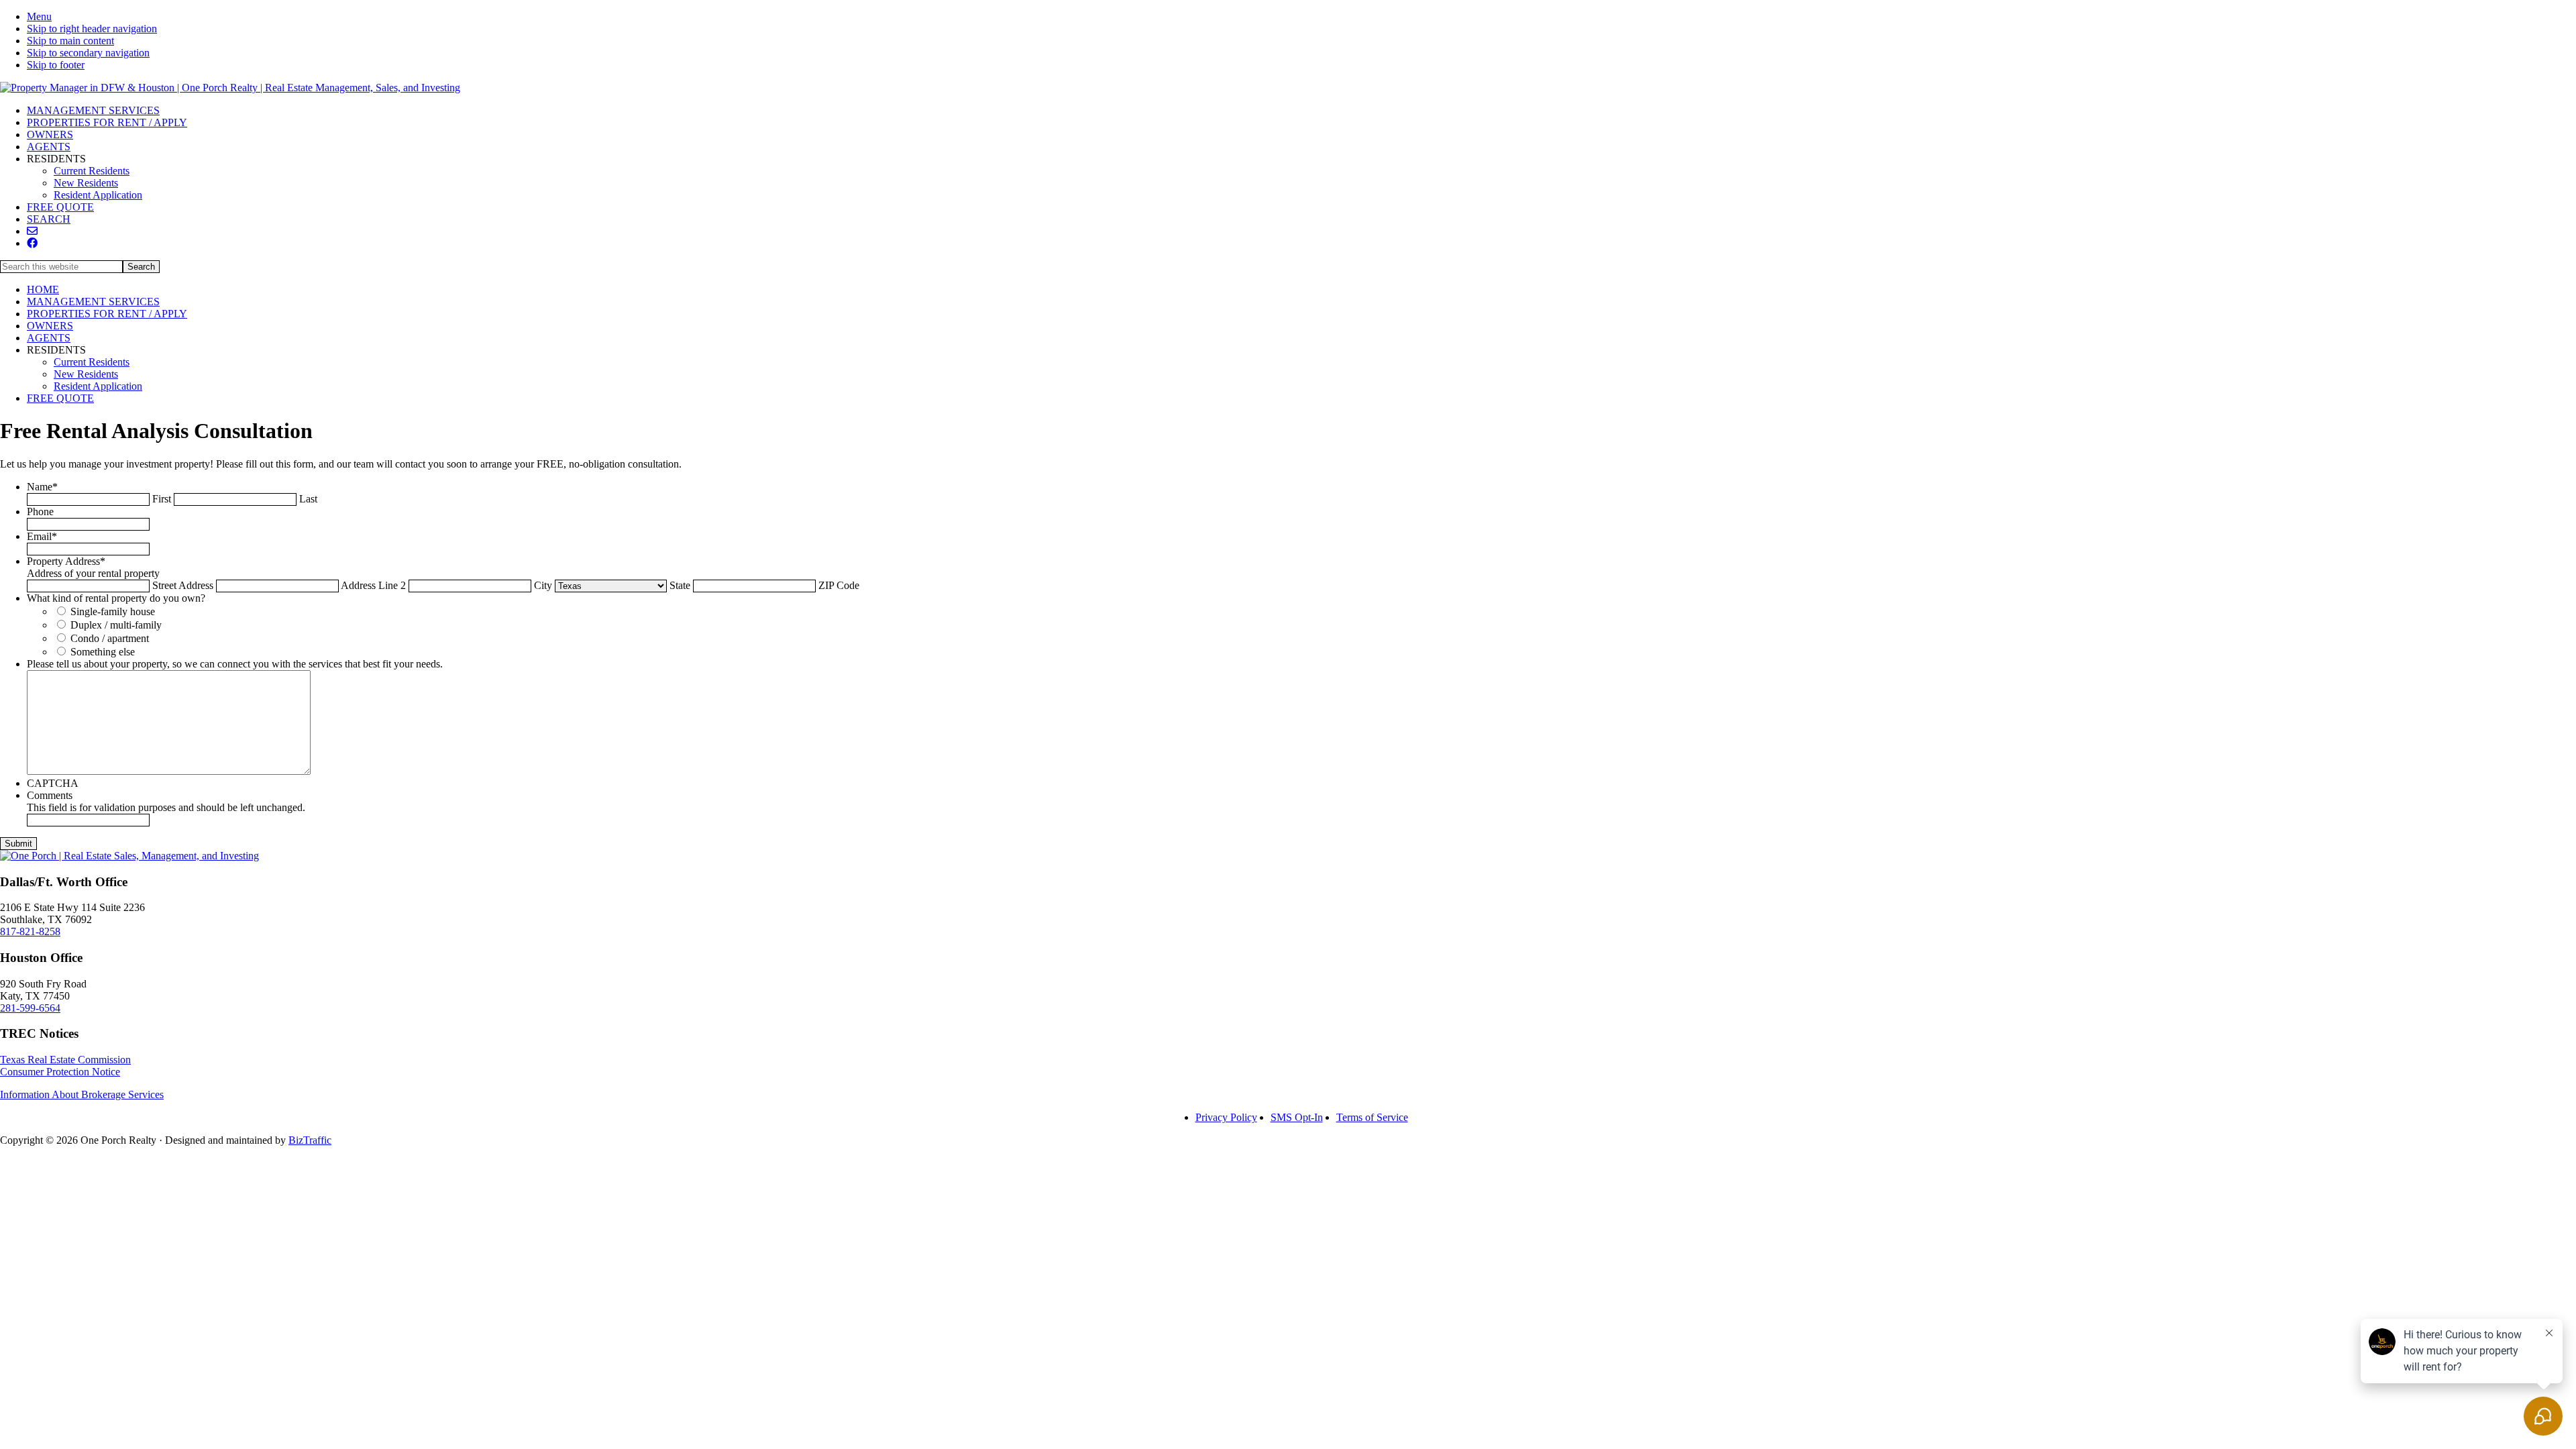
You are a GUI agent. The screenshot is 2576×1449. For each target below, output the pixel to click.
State (680, 585)
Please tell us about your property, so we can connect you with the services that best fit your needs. (235, 664)
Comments (50, 795)
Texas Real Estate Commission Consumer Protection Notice (65, 1066)
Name (42, 487)
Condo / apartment (110, 638)
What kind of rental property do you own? (116, 598)
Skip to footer (56, 65)
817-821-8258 (30, 931)
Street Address (183, 585)
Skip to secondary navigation (88, 53)
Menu (39, 16)
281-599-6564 (30, 1008)
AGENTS (49, 338)
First (162, 499)
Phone (40, 512)
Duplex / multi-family (116, 625)
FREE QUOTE (60, 398)
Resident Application (98, 386)
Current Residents (92, 362)
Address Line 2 (373, 585)
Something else (103, 652)
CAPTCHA (53, 783)
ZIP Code (839, 585)
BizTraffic (310, 1140)
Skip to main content (70, 41)
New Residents (86, 374)
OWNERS (50, 326)
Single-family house (113, 611)
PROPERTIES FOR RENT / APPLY (107, 314)
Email (42, 536)
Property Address (66, 561)
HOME (43, 289)
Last (308, 499)
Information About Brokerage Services (82, 1094)
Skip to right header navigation (92, 29)
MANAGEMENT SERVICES (93, 302)
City (543, 585)
